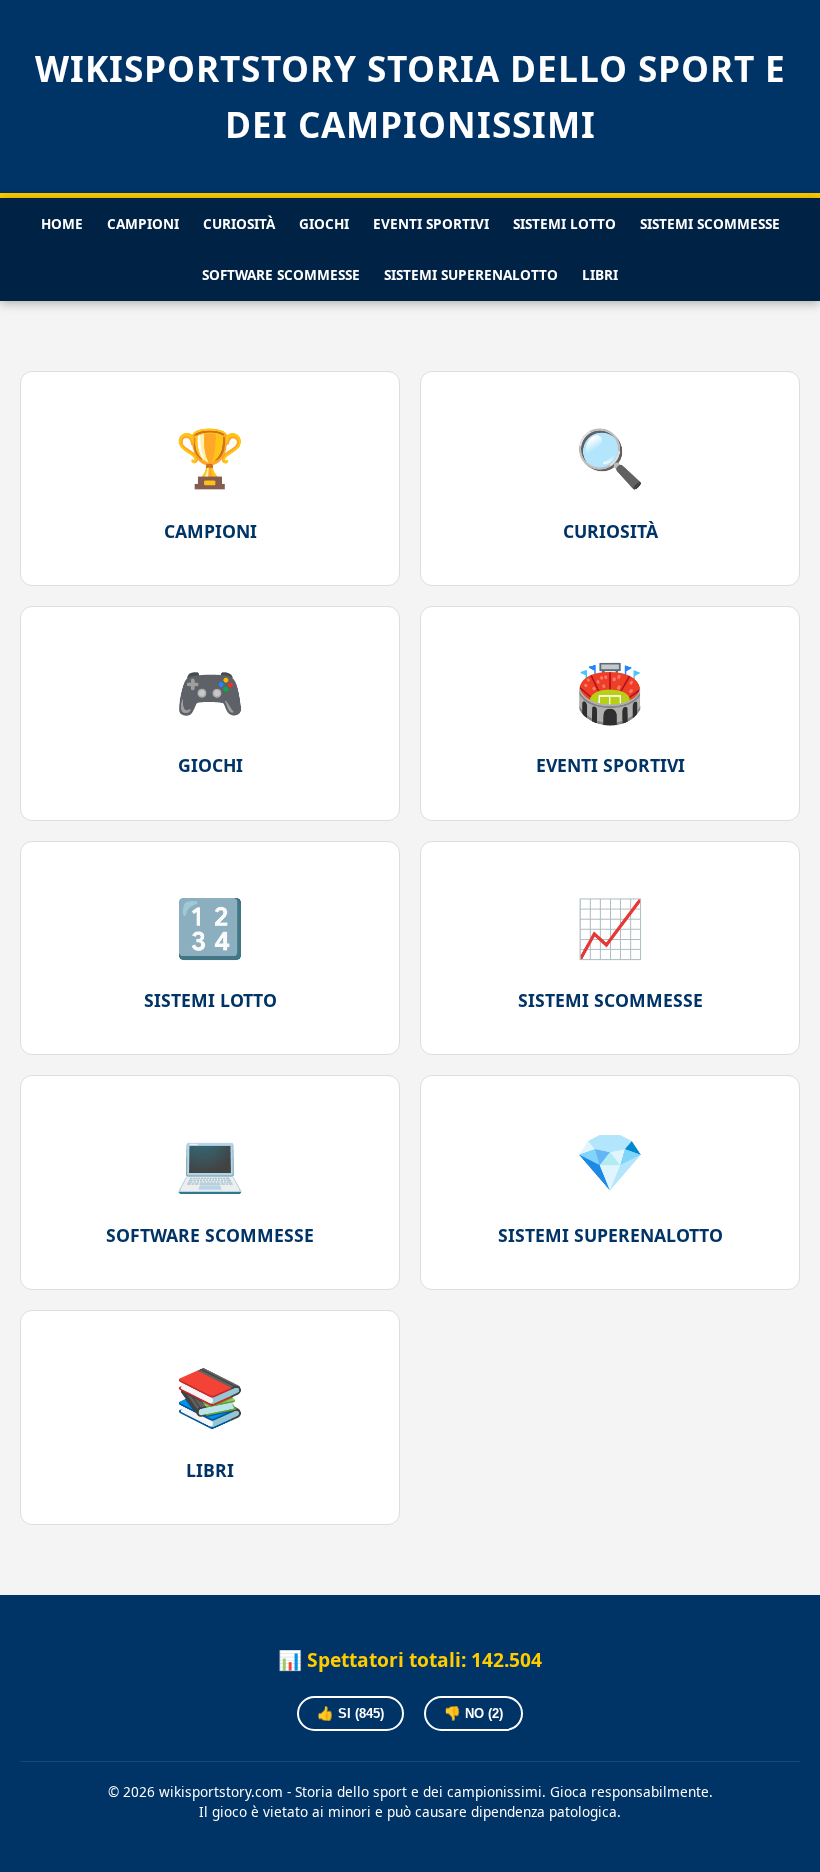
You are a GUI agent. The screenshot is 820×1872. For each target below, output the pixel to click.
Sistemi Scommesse (710, 223)
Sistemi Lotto (564, 223)
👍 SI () (350, 1713)
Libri (600, 274)
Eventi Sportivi (431, 223)
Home (62, 223)
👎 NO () (473, 1713)
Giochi (324, 223)
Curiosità (239, 223)
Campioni (143, 223)
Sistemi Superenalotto (471, 274)
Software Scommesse (281, 274)
